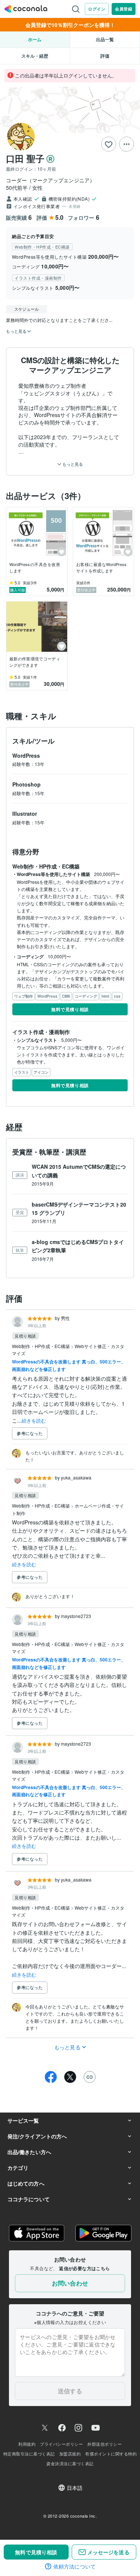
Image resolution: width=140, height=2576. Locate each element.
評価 (105, 56)
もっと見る (72, 464)
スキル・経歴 (35, 56)
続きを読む (34, 1421)
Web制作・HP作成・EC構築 (41, 1346)
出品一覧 (105, 39)
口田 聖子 (25, 158)
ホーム (35, 39)
